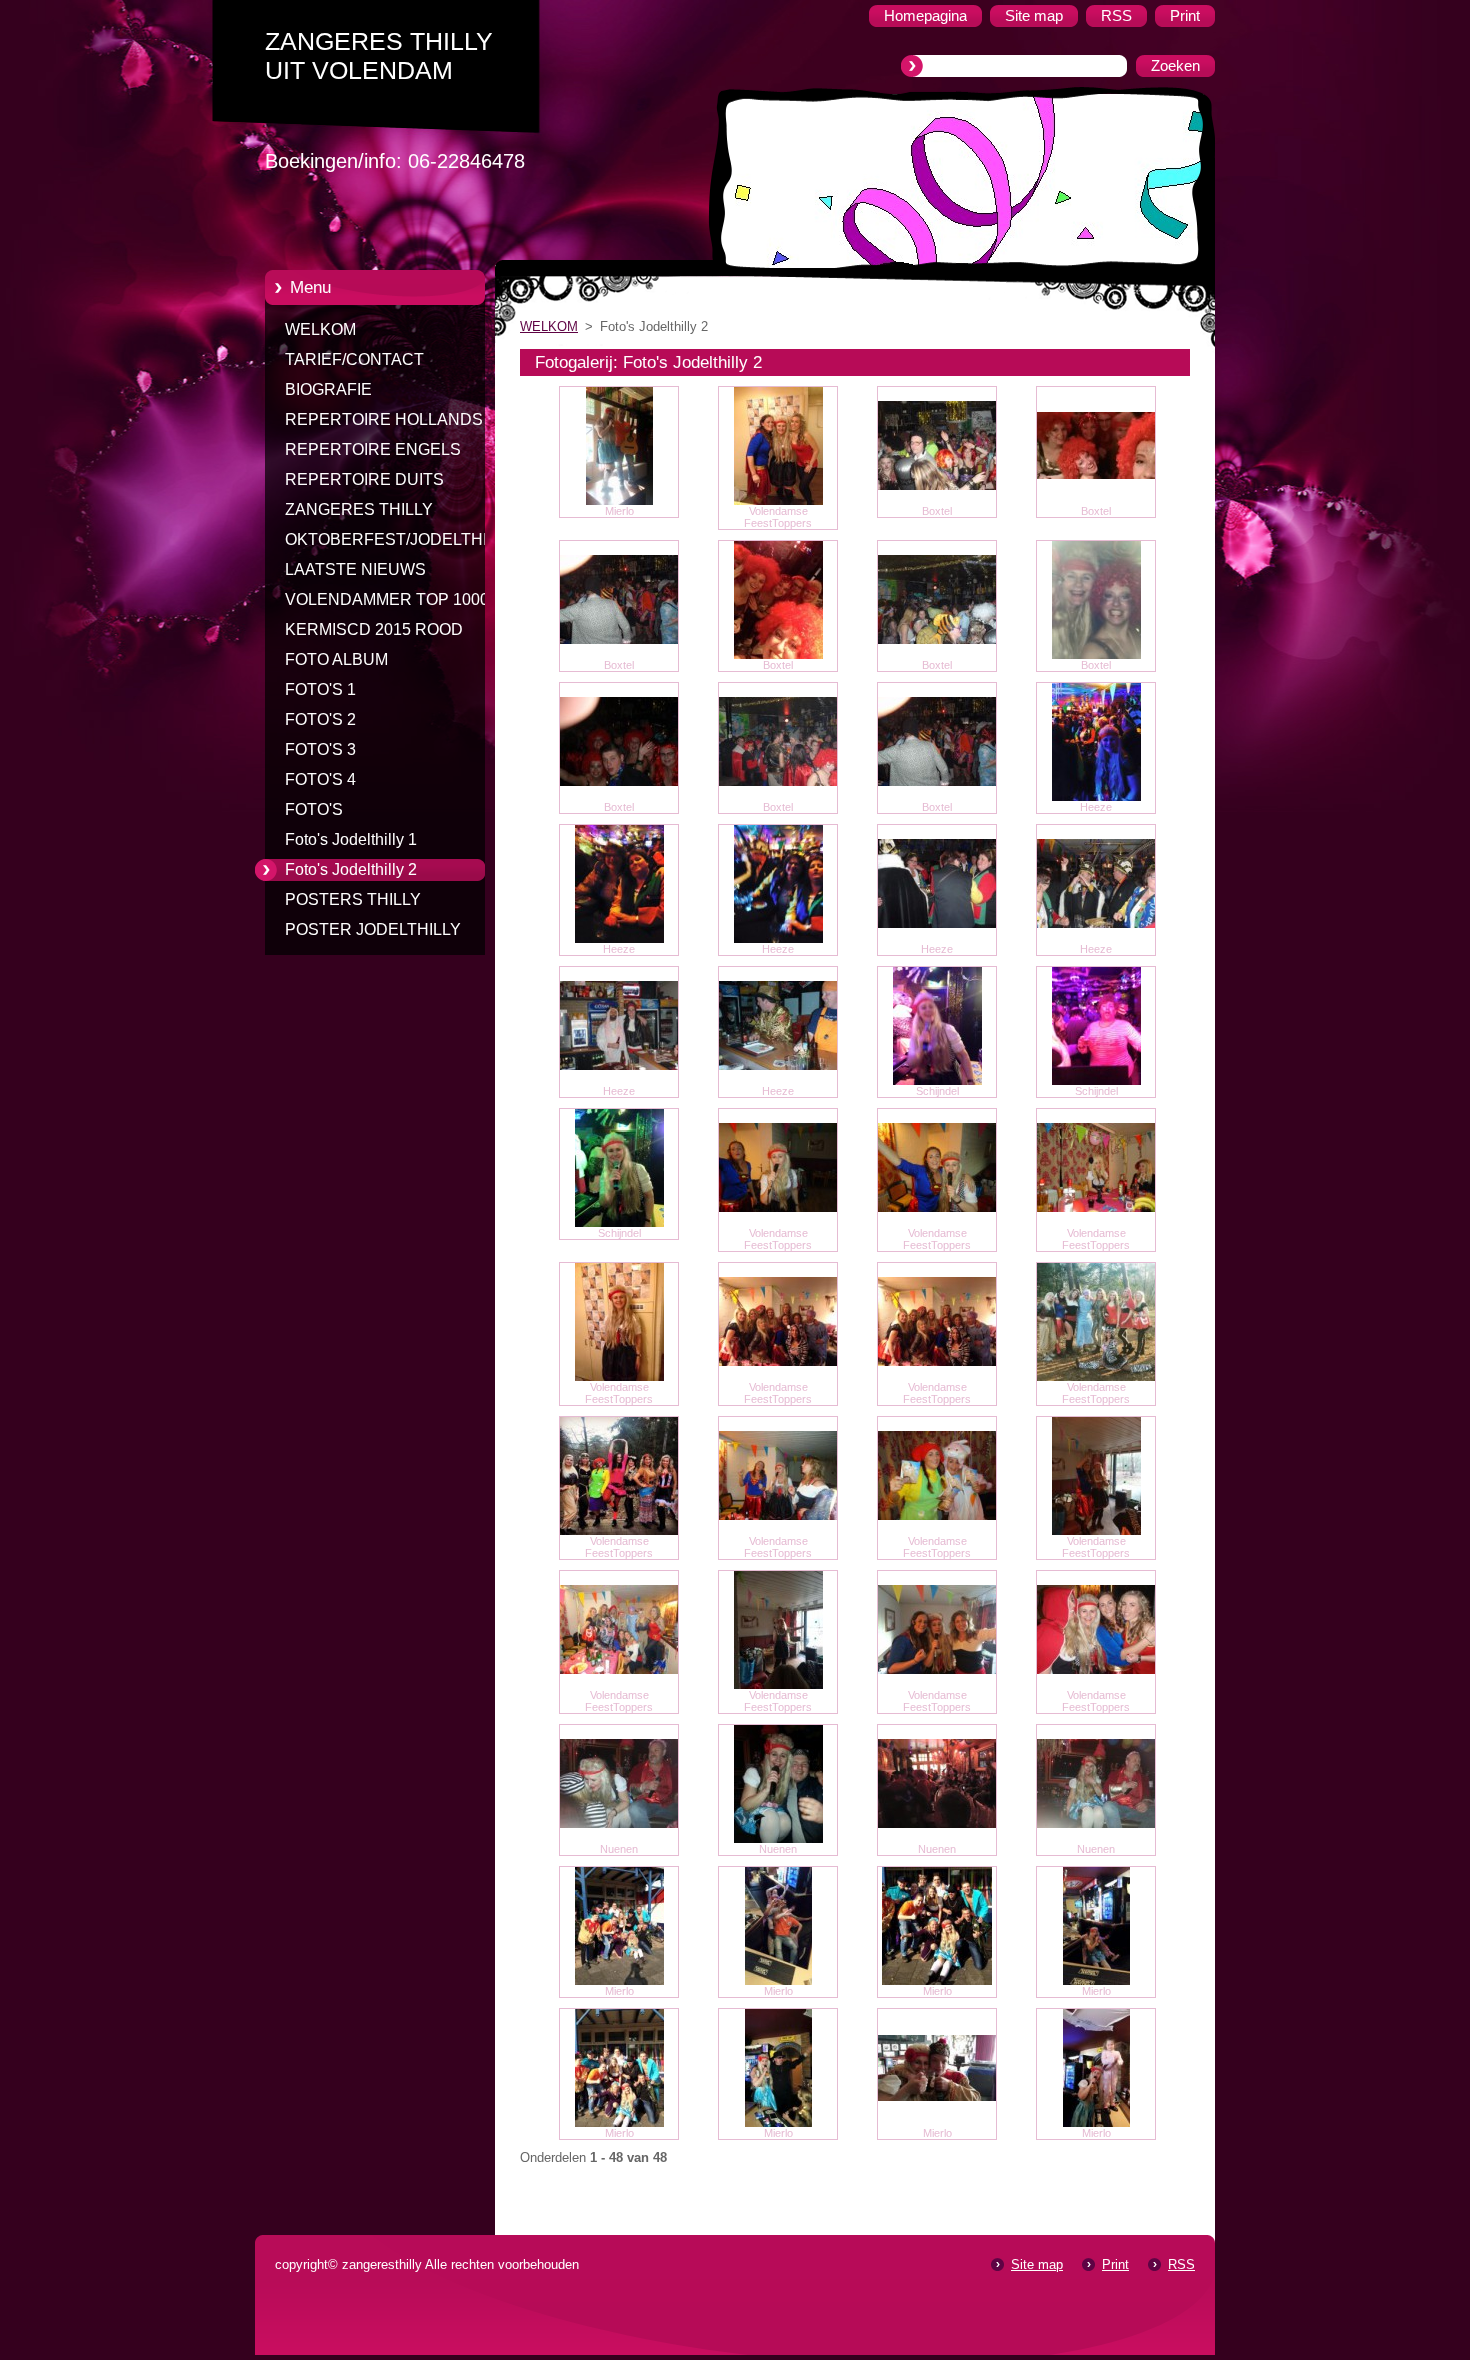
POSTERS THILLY (353, 899)
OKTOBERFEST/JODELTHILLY (400, 539)
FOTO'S (314, 809)
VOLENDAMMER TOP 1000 (387, 599)
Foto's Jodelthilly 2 (351, 869)
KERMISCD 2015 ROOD (374, 629)
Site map (1037, 2264)
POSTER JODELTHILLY (373, 929)
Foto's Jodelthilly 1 (351, 839)
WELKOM (320, 329)
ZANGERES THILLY (359, 509)
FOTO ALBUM (336, 659)
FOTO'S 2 (320, 719)
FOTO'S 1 (320, 689)
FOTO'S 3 (320, 749)
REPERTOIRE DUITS (364, 479)
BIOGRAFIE (328, 389)
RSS (1181, 2264)
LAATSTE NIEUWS (355, 569)
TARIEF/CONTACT (354, 359)
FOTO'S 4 (320, 779)
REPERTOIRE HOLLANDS (384, 419)
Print (1115, 2264)
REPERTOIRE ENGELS (373, 449)
